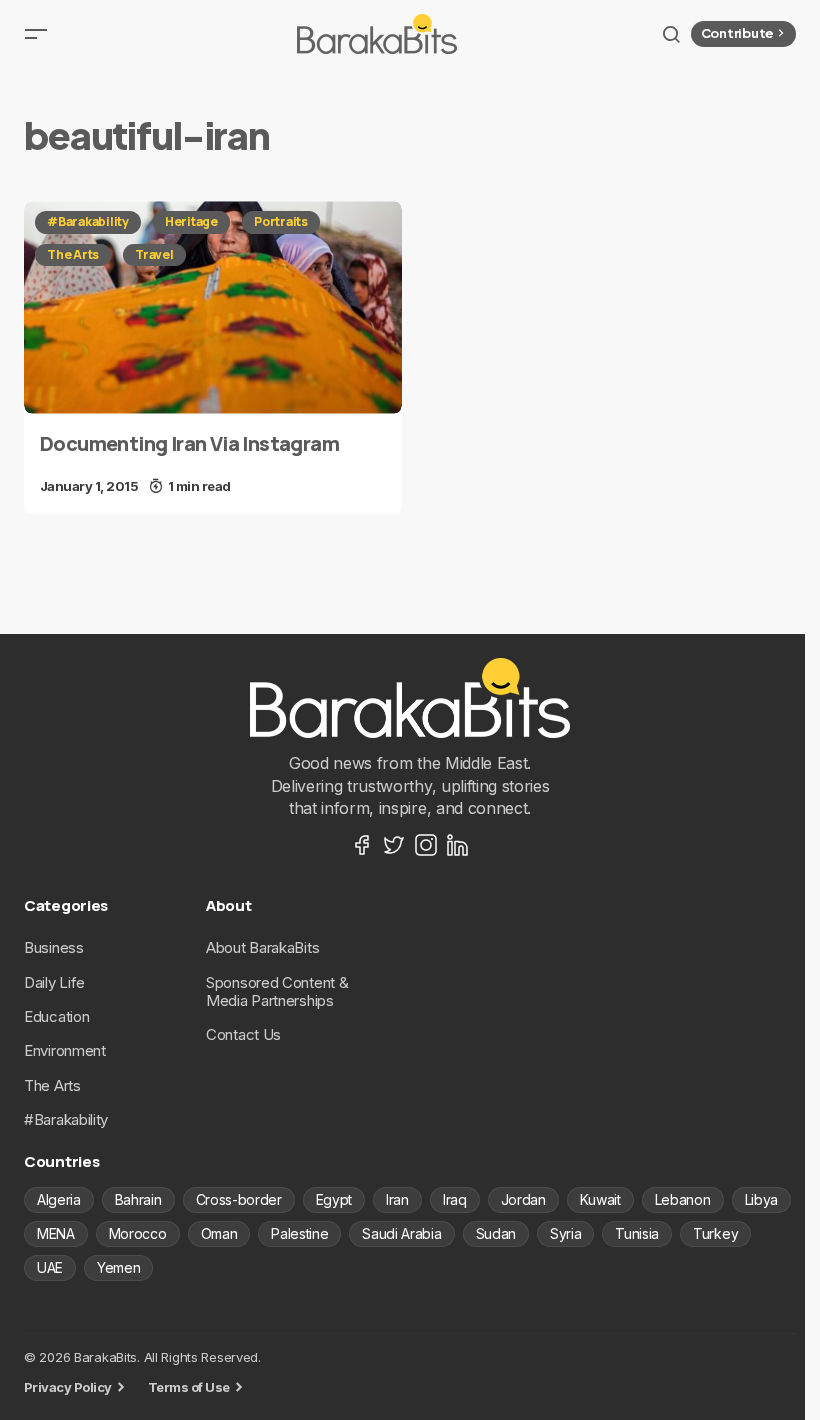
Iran (397, 1199)
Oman (219, 1233)
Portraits (281, 221)
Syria (565, 1233)
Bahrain (138, 1199)
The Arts (73, 254)
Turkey (715, 1233)
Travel (154, 254)
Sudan (496, 1233)
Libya (761, 1199)
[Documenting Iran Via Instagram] (213, 307)
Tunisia (637, 1233)
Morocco (138, 1233)
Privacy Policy (68, 1387)
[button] (36, 34)
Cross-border (239, 1199)
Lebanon (683, 1199)
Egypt (334, 1199)
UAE (50, 1267)
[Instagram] (426, 845)
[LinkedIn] (458, 845)
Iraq (455, 1199)
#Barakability (88, 221)
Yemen (118, 1267)
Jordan (523, 1199)
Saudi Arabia (401, 1233)
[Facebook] (362, 845)
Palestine (299, 1233)
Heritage (191, 221)
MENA (56, 1233)
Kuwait (600, 1199)
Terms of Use (189, 1387)
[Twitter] (394, 845)
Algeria (59, 1199)
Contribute (737, 33)
